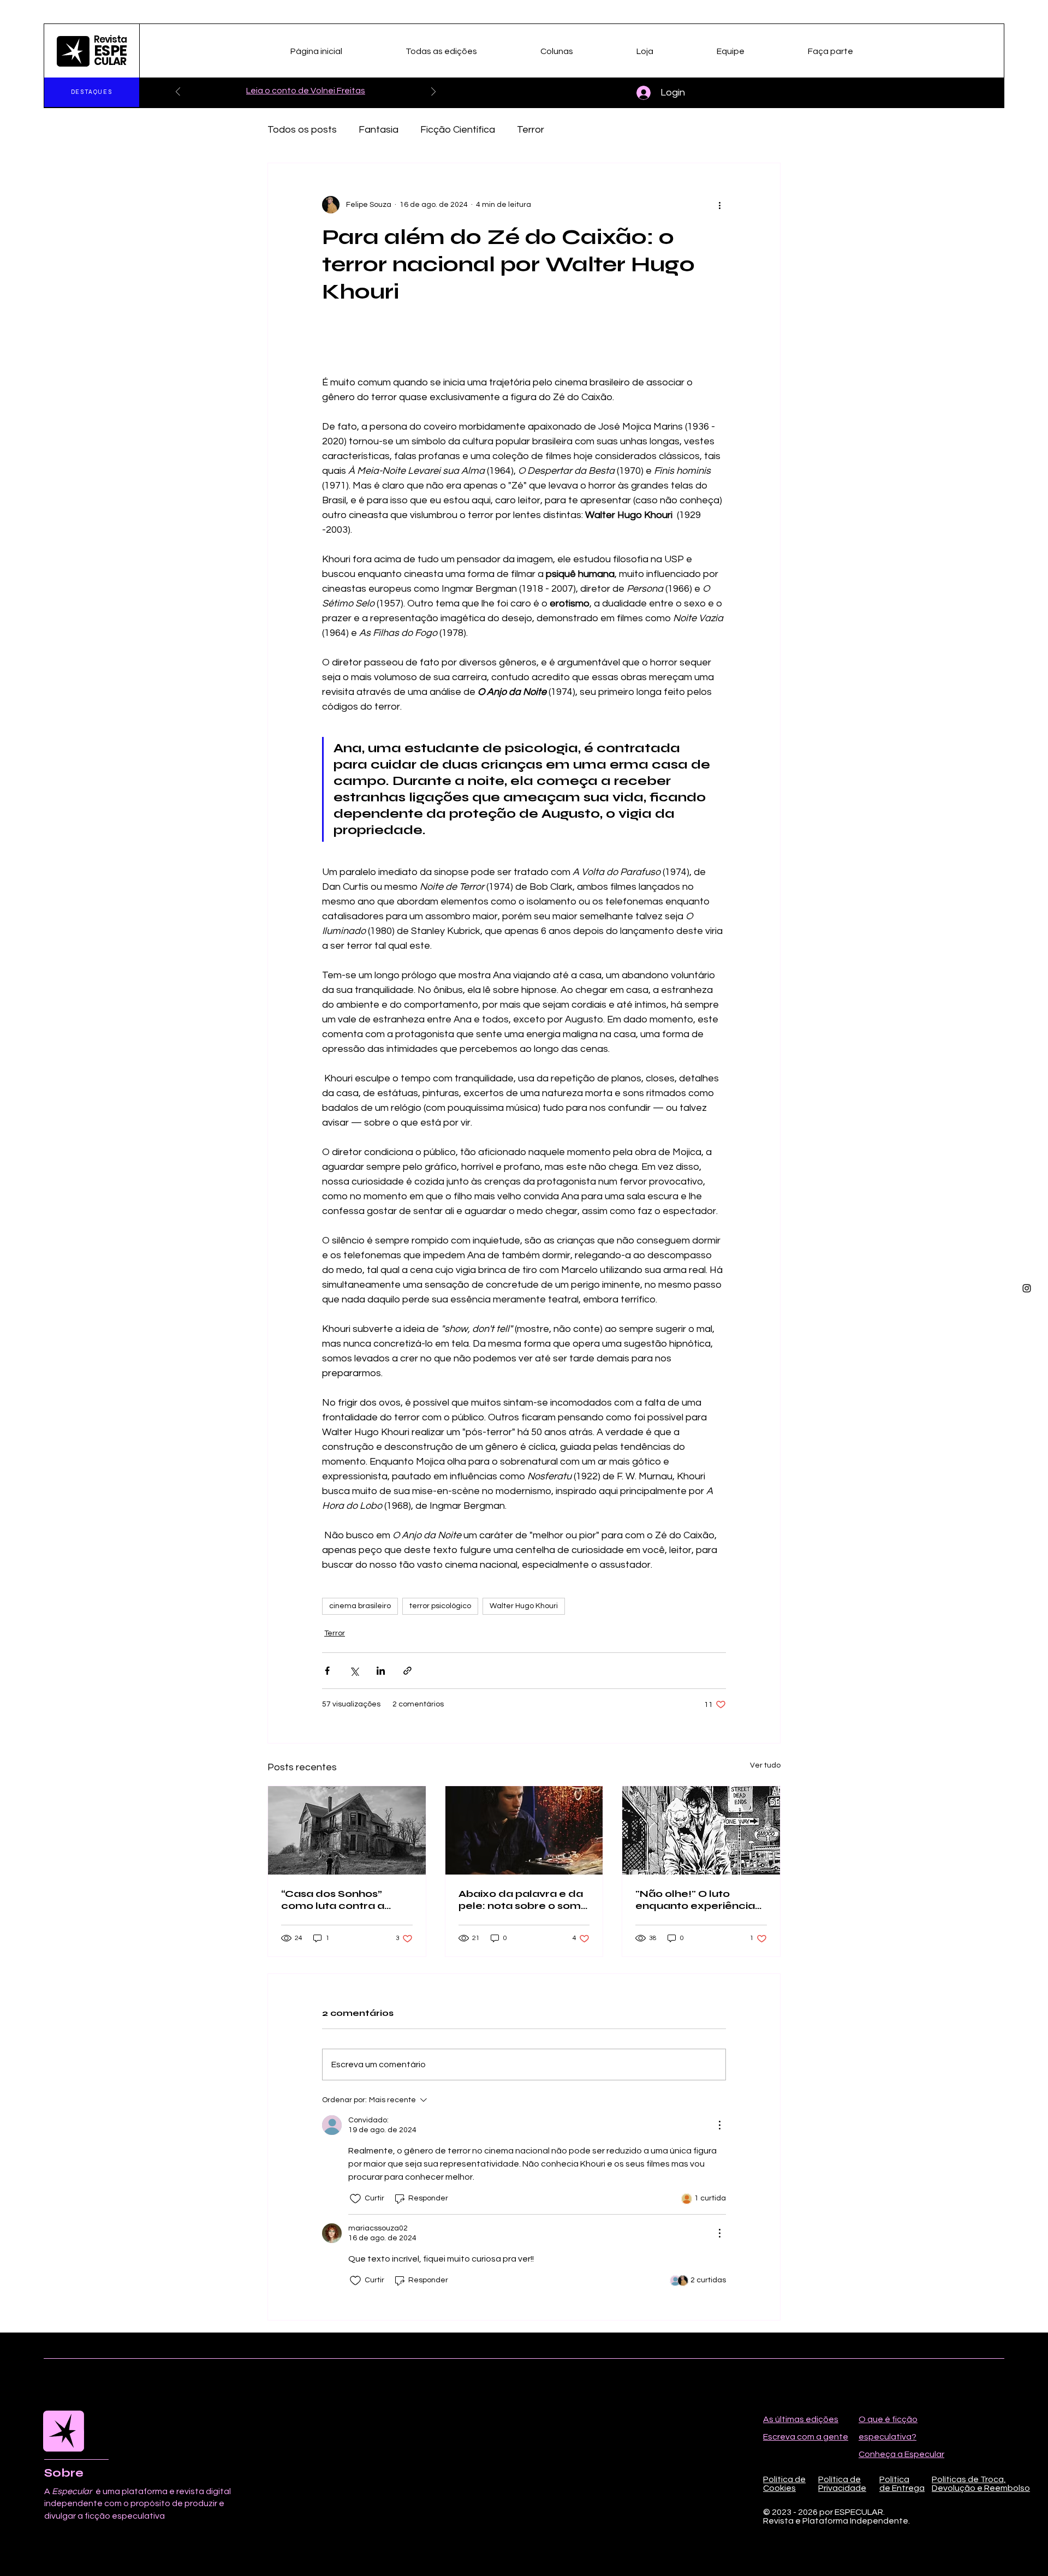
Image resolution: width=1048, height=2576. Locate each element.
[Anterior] (178, 93)
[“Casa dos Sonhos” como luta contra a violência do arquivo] (347, 1830)
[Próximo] (433, 93)
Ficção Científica (458, 130)
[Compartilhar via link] (407, 1671)
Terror (531, 130)
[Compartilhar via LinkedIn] (381, 1671)
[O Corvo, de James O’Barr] (701, 1830)
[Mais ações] (719, 205)
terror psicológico (440, 1606)
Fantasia (379, 130)
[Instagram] (1027, 1288)
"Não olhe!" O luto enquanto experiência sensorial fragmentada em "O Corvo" (698, 1900)
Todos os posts (302, 130)
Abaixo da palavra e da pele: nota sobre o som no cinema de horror (521, 1900)
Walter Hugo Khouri (524, 1606)
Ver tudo (765, 1765)
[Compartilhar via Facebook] (327, 1671)
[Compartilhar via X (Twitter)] (354, 1671)
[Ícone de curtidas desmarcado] (355, 2199)
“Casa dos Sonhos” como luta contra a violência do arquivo (335, 1900)
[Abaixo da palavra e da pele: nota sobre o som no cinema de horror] (524, 1830)
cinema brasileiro (360, 1606)
